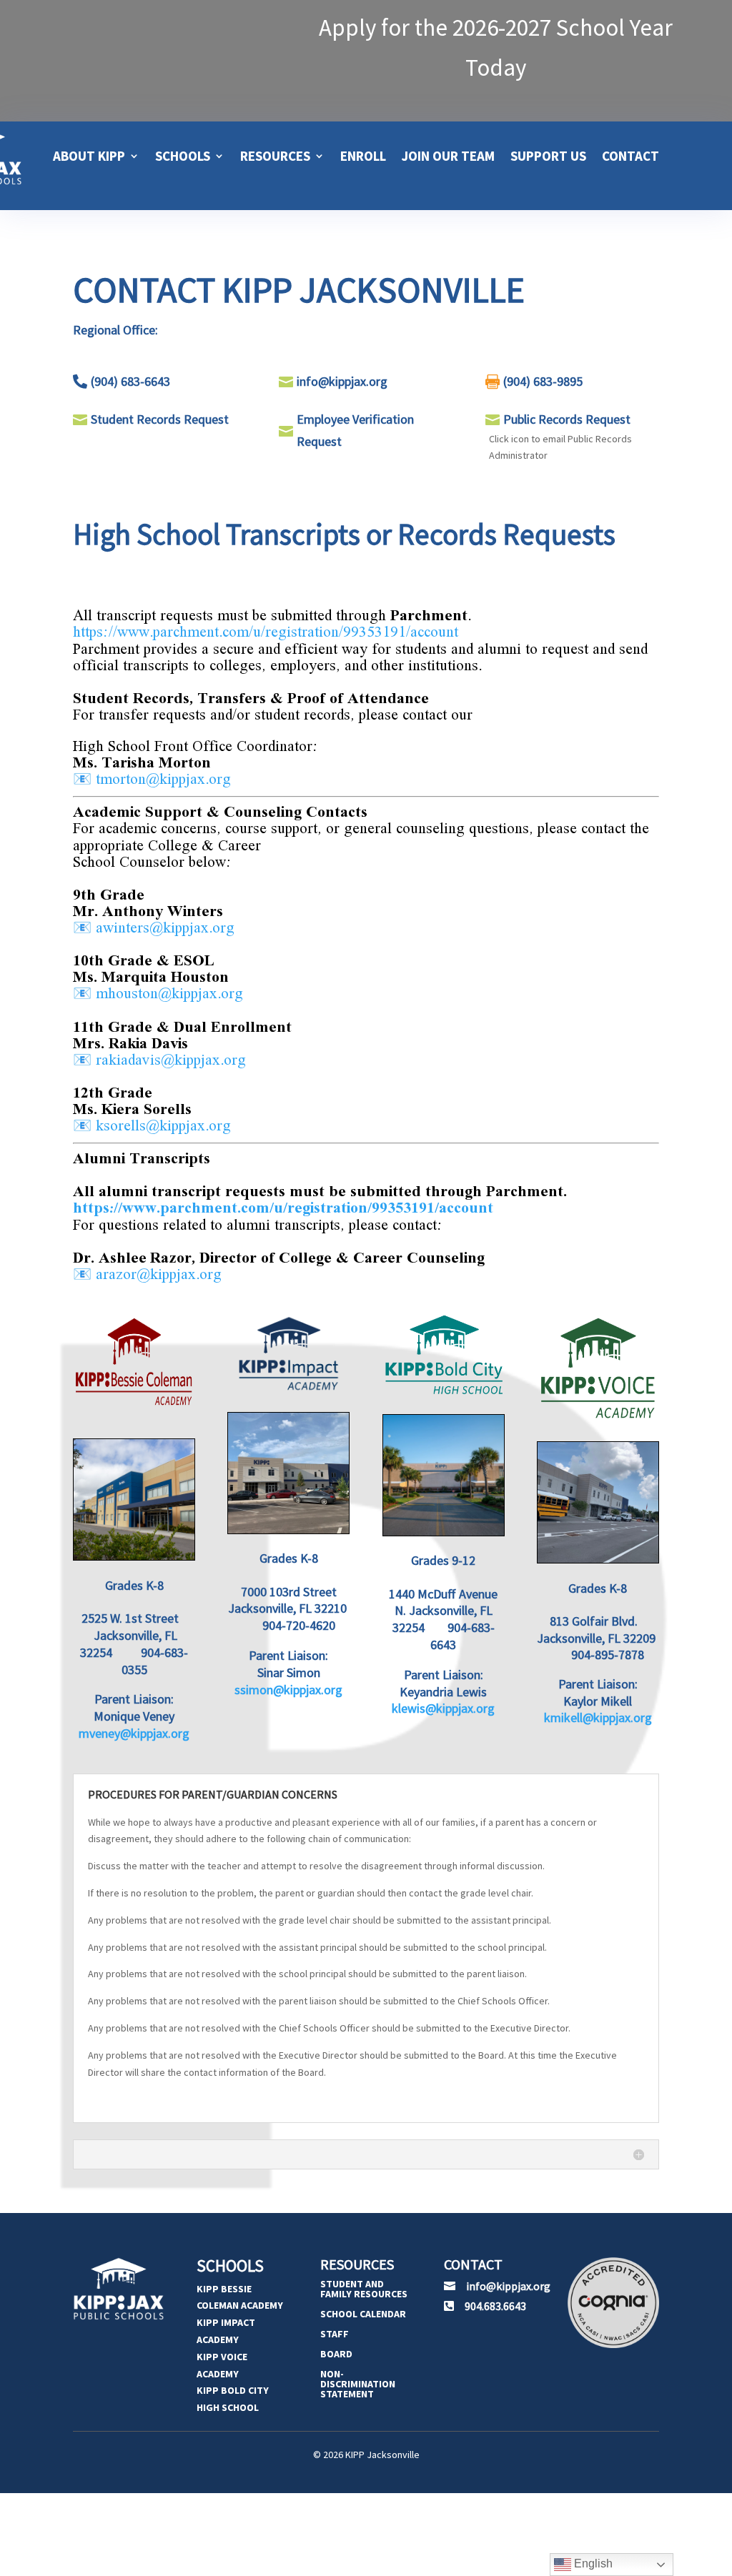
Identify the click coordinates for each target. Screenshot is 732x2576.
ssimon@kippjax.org (288, 1690)
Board (336, 2354)
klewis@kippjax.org (443, 1708)
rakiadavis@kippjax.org (171, 1060)
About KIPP (89, 156)
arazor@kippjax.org (159, 1275)
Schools (183, 156)
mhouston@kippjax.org (169, 994)
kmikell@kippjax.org (598, 1717)
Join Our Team (448, 156)
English (592, 2563)
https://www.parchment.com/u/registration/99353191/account (266, 632)
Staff (335, 2334)
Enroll (363, 156)
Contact (630, 156)
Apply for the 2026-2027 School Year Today (496, 48)
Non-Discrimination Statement (358, 2384)
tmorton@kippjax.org (163, 780)
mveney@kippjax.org (134, 1733)
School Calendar (363, 2314)
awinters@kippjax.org (165, 928)
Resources (275, 156)
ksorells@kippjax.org (163, 1126)
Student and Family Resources (364, 2289)
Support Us (548, 156)
